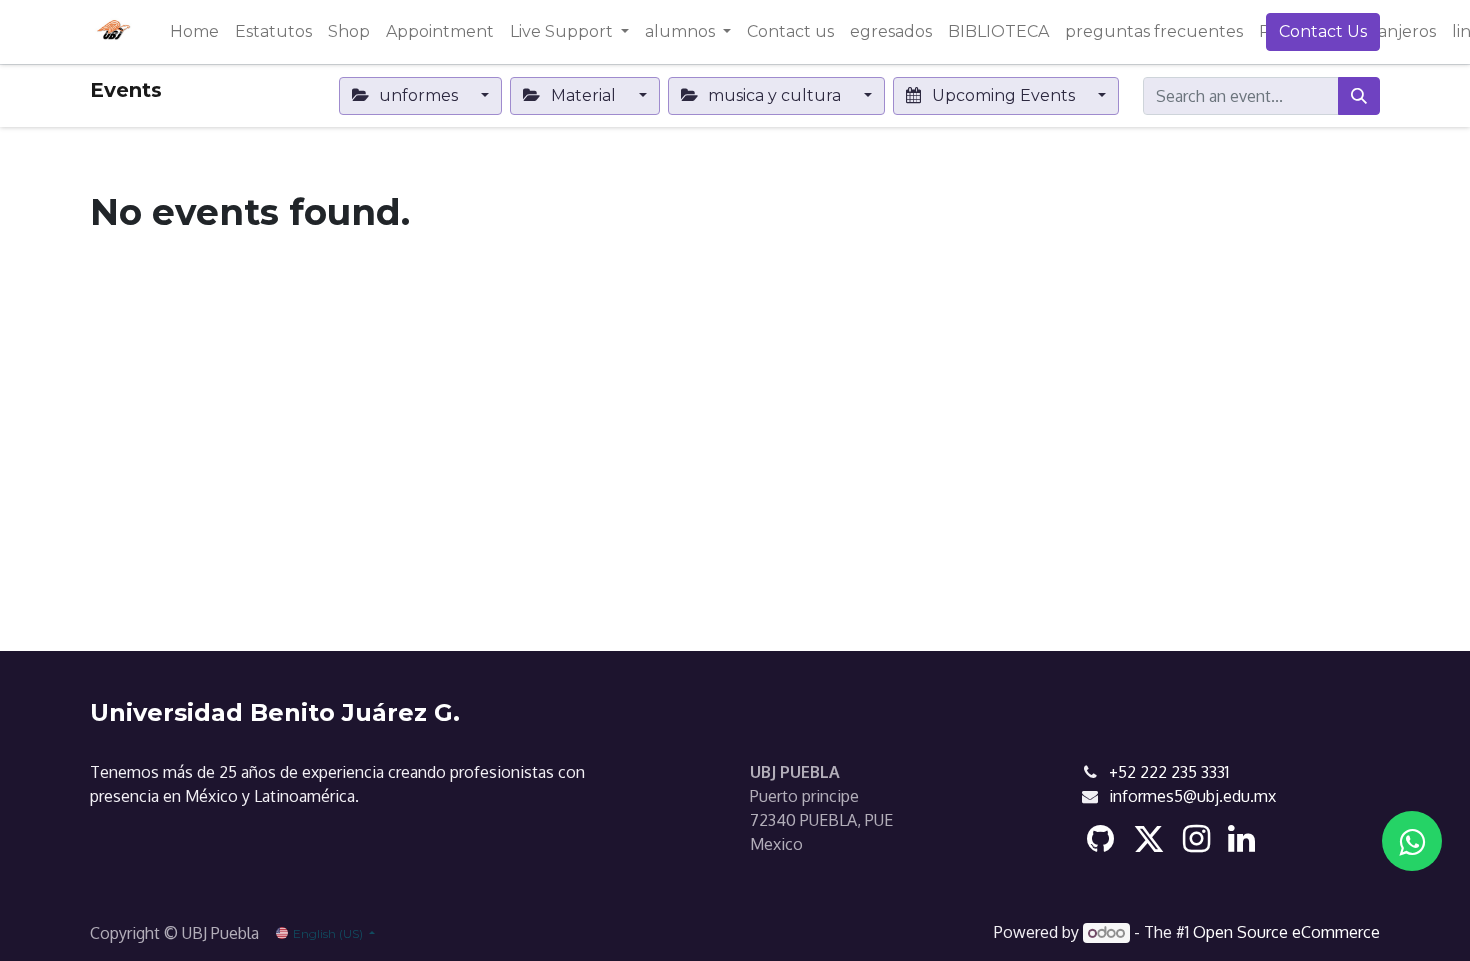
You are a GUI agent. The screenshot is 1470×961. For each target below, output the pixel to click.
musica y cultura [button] (774, 95)
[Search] (1359, 96)
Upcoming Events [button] (1003, 95)
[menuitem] (194, 32)
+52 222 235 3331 (1169, 772)
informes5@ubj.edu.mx (1192, 796)
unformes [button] (418, 95)
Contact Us (1323, 31)
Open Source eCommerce (1286, 932)
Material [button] (583, 95)
